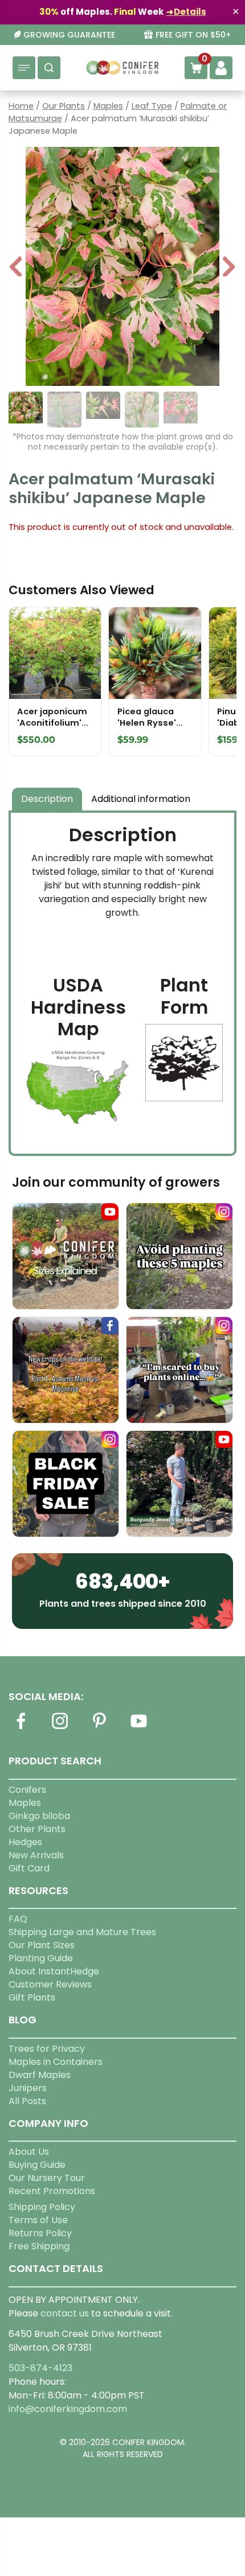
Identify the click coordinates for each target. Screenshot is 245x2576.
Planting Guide (41, 1958)
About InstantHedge (54, 1971)
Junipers (28, 2088)
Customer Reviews (50, 1984)
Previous (17, 268)
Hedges (25, 1842)
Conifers (27, 1790)
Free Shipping (39, 2246)
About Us (29, 2152)
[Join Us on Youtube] (138, 1728)
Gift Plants (32, 1997)
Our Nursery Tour (47, 2178)
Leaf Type (152, 106)
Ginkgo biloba (39, 1816)
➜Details (186, 12)
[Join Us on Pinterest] (99, 1728)
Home (21, 106)
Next (229, 268)
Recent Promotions (52, 2191)
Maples (108, 106)
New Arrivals (36, 1855)
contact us (65, 2313)
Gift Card (29, 1868)
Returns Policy (40, 2233)
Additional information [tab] (141, 799)
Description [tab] (47, 799)
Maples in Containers (56, 2062)
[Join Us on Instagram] (60, 1728)
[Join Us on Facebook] (21, 1728)
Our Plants (64, 106)
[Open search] (49, 68)
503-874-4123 (40, 2368)
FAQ (18, 1919)
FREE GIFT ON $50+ (193, 35)
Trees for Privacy (47, 2049)
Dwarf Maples (40, 2075)
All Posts (27, 2101)
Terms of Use (38, 2220)
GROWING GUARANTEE (69, 35)
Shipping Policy (42, 2207)
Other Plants (37, 1829)
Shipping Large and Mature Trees (82, 1932)
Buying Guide (37, 2165)
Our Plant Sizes (42, 1945)
